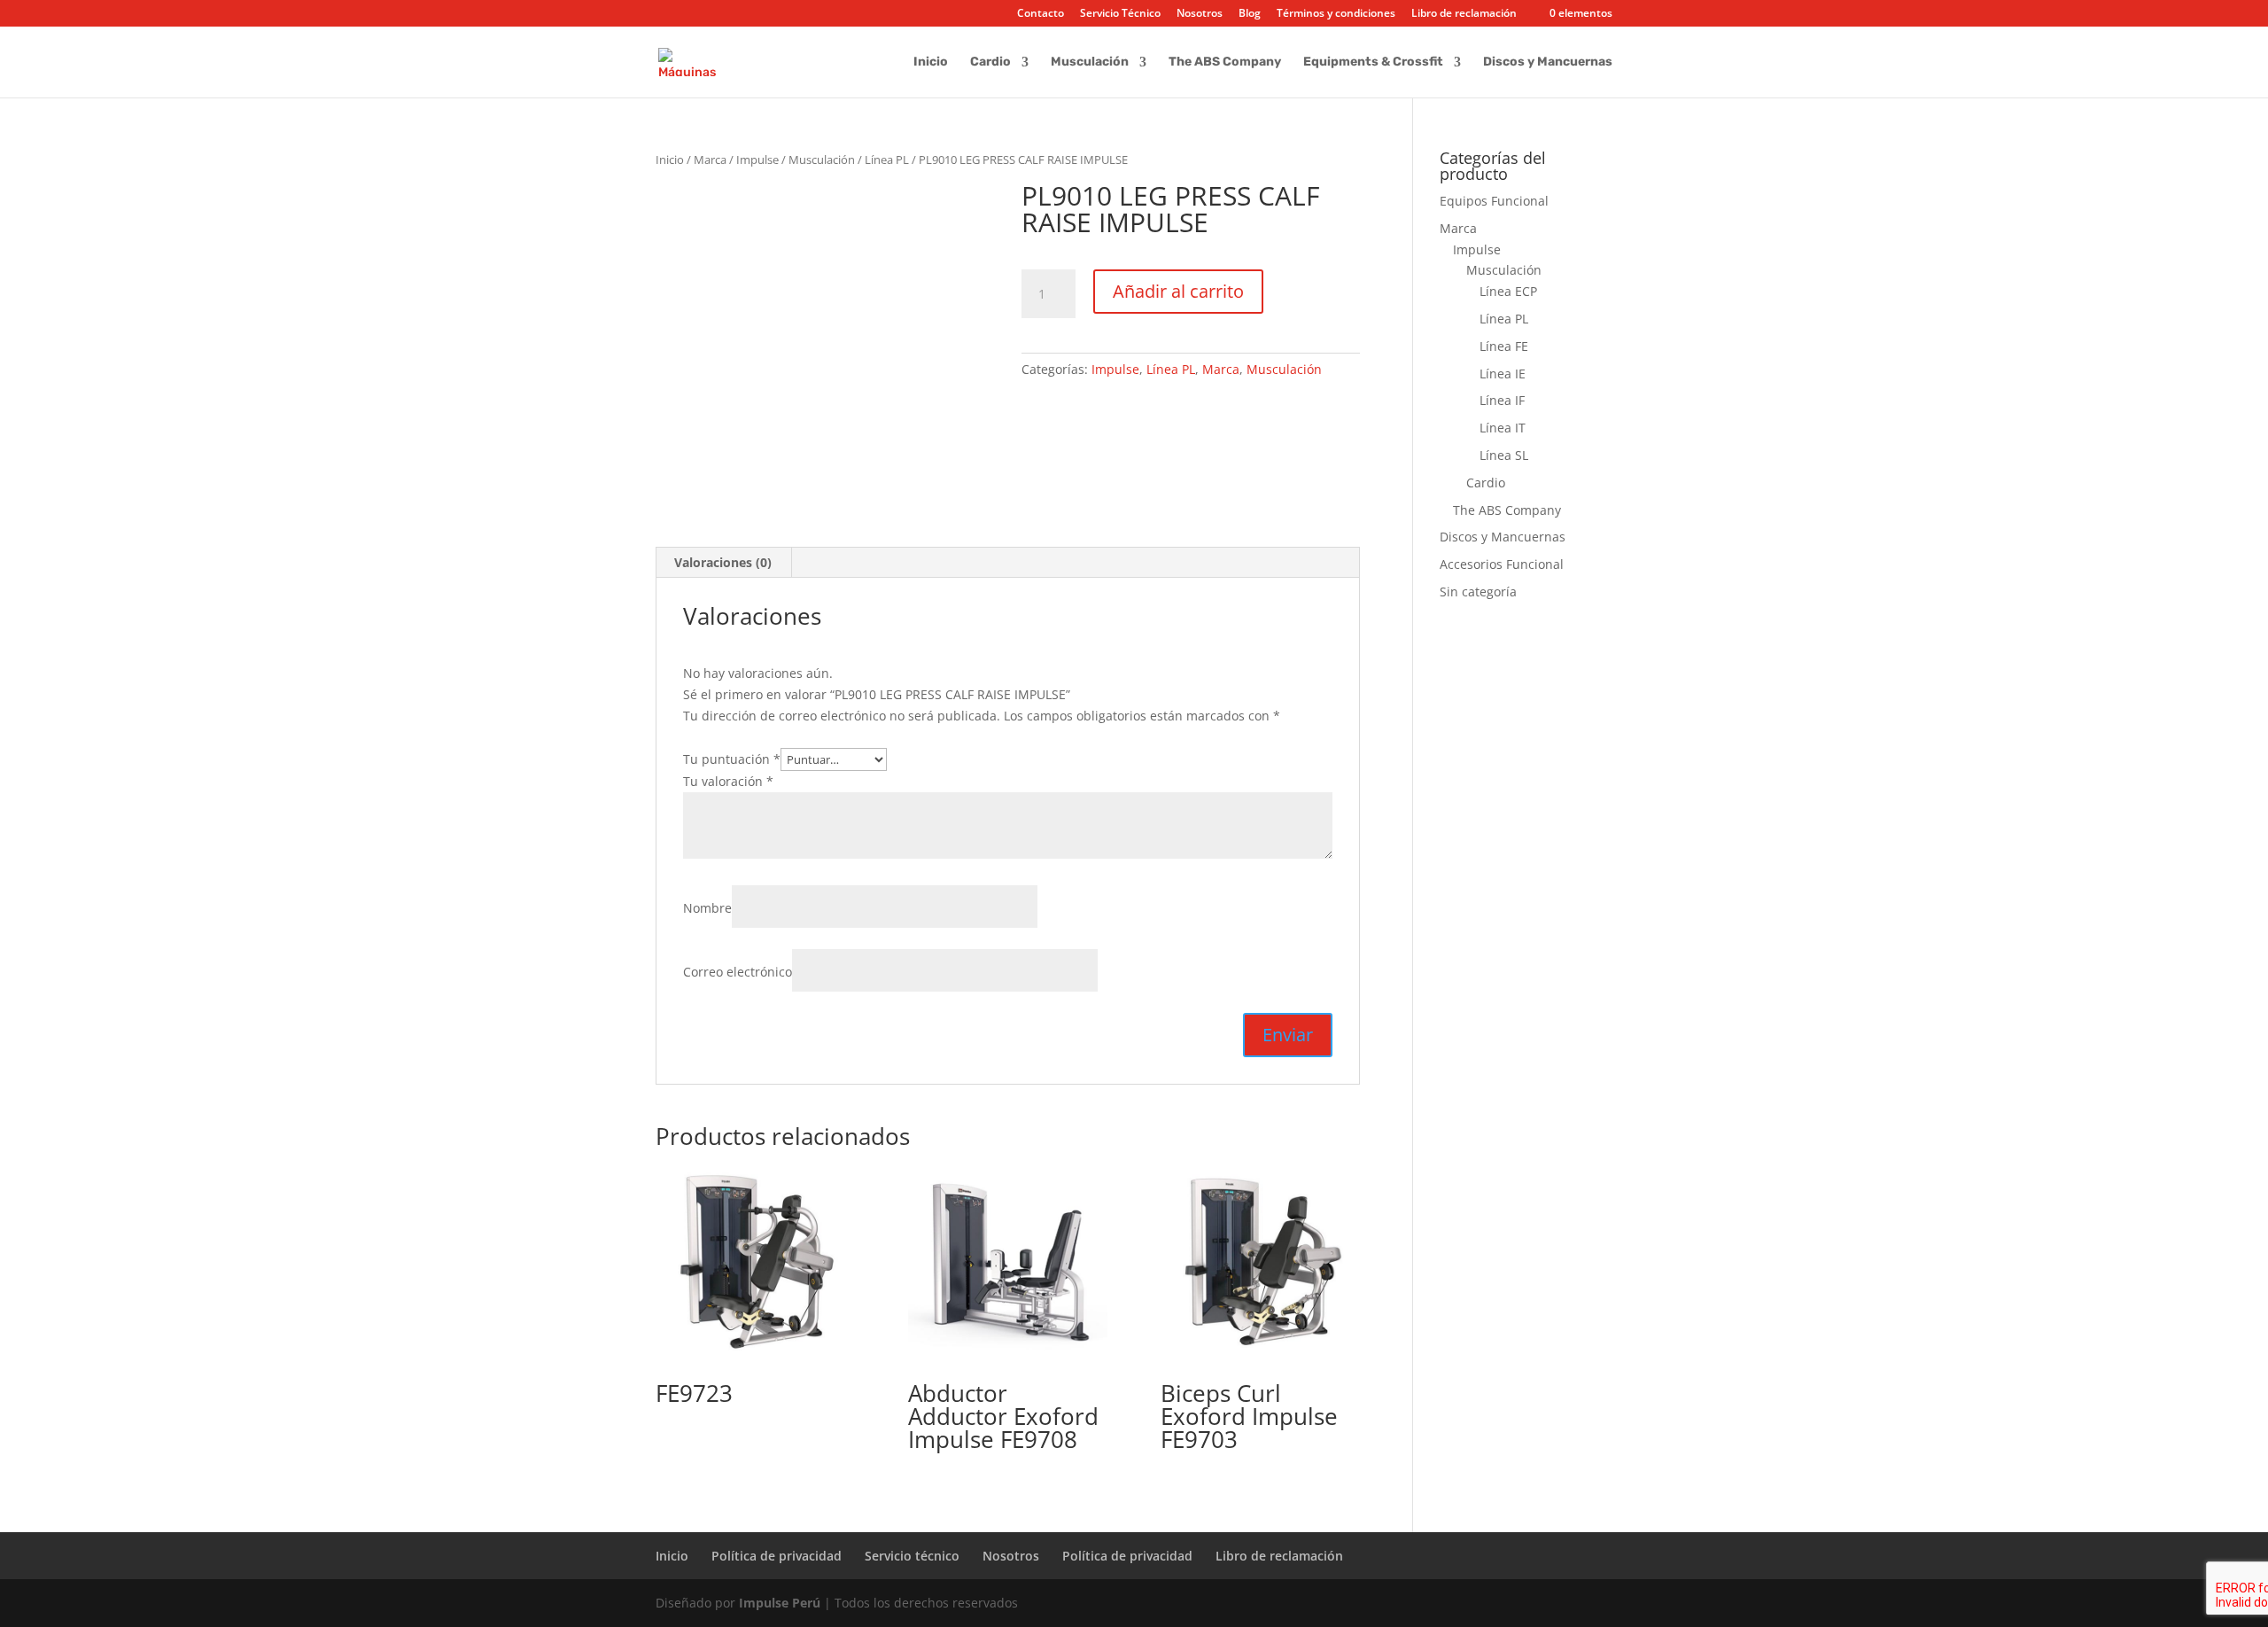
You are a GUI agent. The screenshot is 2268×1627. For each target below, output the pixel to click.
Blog (1250, 14)
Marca (710, 160)
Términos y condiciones (1336, 14)
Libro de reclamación (1464, 14)
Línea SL (1504, 455)
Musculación (1090, 62)
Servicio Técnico (1120, 14)
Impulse (757, 160)
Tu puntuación (732, 759)
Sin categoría (1478, 592)
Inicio (931, 62)
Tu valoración (728, 781)
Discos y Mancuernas (1548, 62)
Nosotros (1200, 14)
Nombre (707, 908)
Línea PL (887, 160)
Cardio (990, 62)
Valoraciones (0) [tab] (723, 562)
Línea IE (1503, 374)
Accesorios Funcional (1502, 564)
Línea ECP (1508, 291)
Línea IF (1502, 400)
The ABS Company (1225, 62)
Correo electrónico (738, 972)
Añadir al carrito (1178, 291)
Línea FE (1504, 346)
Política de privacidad (777, 1556)
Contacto (1041, 14)
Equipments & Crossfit (1373, 62)
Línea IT (1503, 428)
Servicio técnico (912, 1556)
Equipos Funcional (1494, 201)
